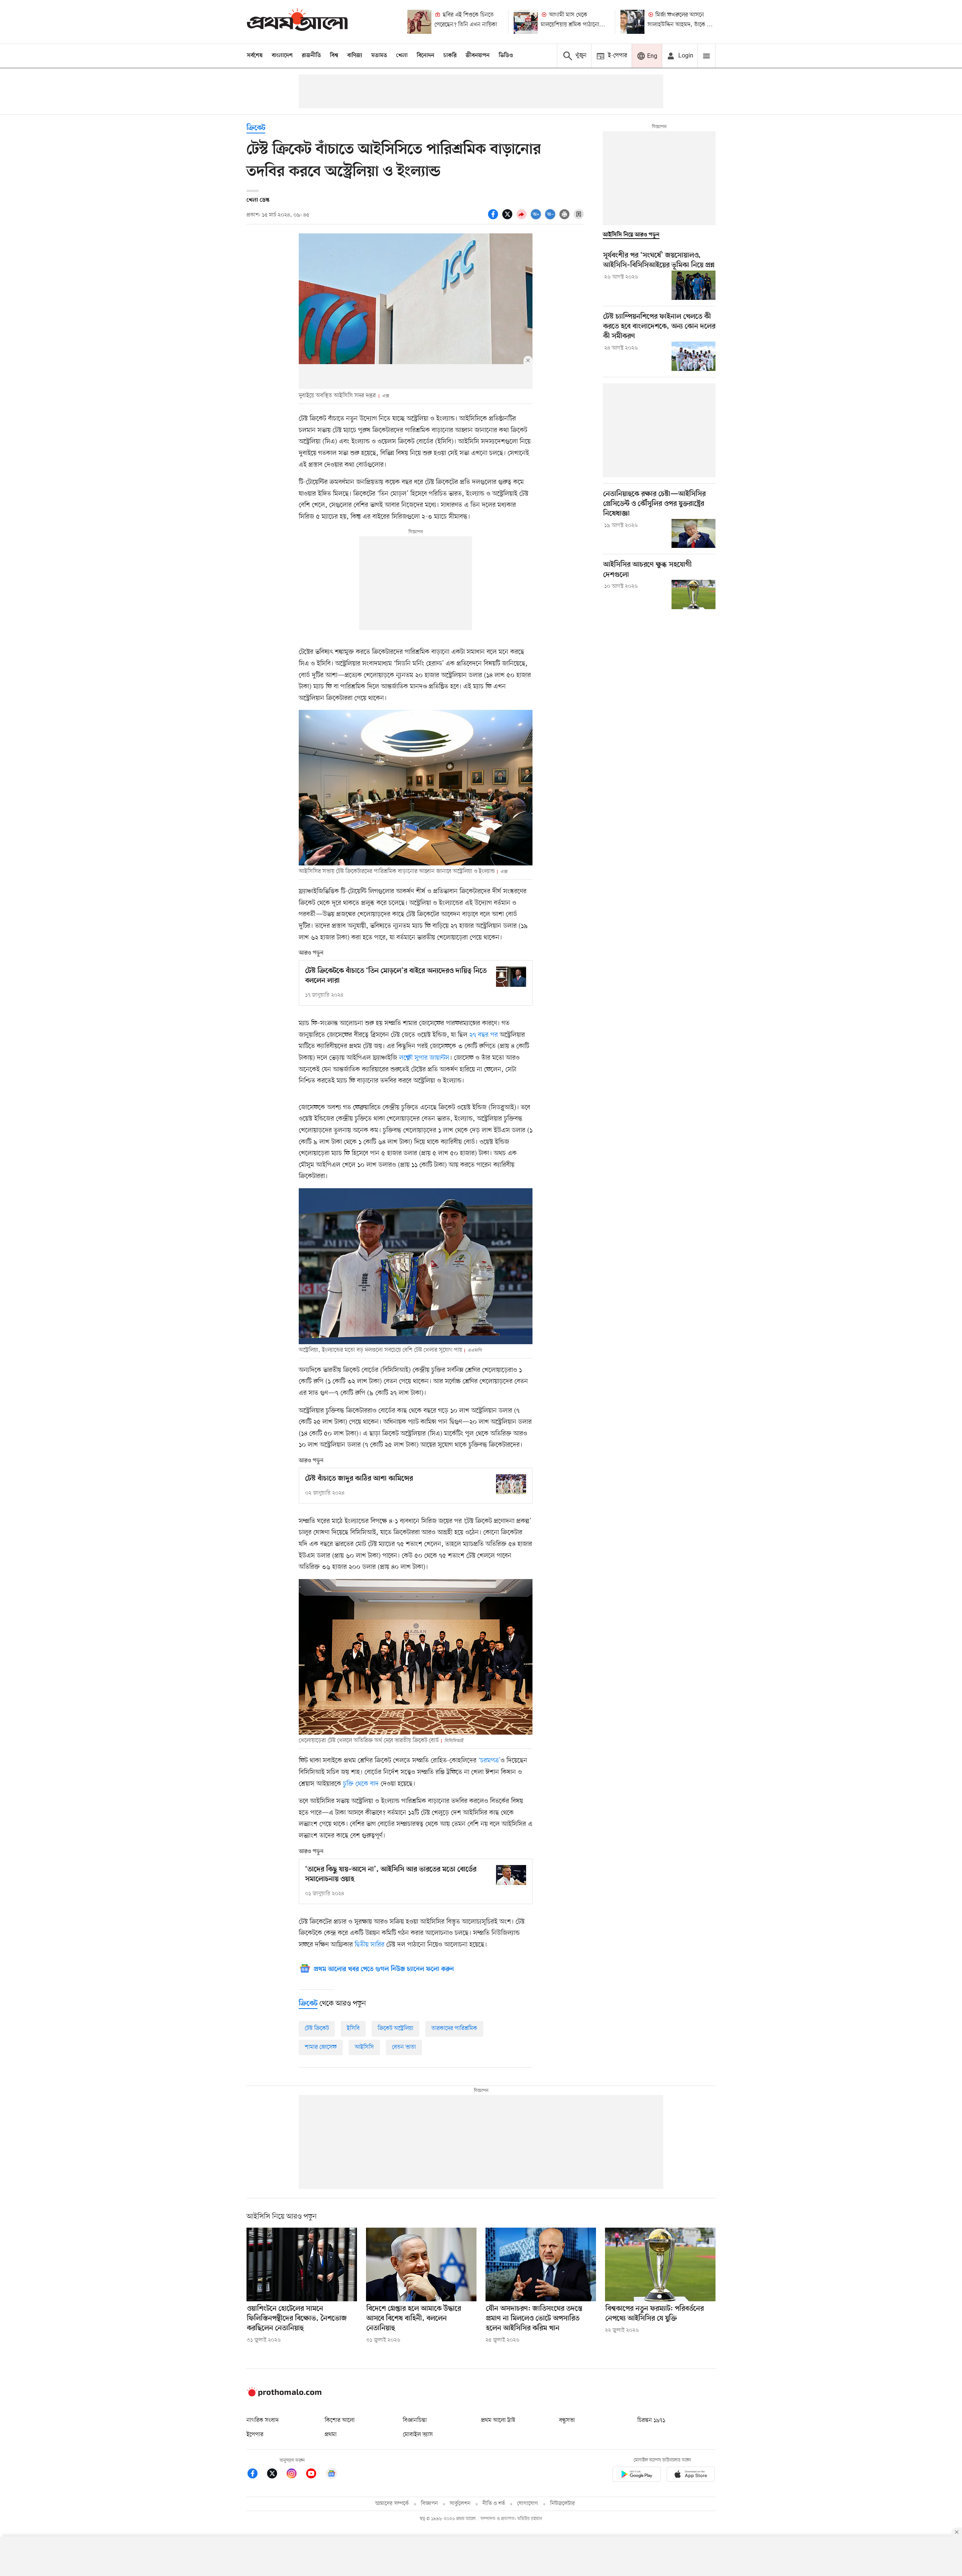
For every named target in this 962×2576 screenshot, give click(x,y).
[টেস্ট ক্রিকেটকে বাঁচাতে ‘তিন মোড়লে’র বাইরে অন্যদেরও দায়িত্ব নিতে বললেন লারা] (511, 976)
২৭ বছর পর (484, 1035)
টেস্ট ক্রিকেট (317, 2028)
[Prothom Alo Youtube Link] (315, 2475)
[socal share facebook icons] (494, 218)
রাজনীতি (311, 56)
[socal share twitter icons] (508, 218)
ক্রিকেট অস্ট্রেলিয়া (396, 2028)
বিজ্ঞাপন (429, 2504)
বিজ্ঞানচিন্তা (415, 2420)
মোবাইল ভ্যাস (418, 2435)
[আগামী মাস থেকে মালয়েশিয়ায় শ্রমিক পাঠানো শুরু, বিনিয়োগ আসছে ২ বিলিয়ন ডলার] (526, 22)
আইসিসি (364, 2047)
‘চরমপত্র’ (489, 1761)
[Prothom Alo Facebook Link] (256, 2475)
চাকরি (450, 56)
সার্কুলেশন (460, 2504)
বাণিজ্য (355, 56)
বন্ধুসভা (567, 2420)
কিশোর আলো (340, 2420)
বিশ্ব (334, 56)
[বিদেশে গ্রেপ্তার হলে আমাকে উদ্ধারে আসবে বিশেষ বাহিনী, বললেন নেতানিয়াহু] (421, 2264)
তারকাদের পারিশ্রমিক (454, 2028)
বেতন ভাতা (404, 2047)
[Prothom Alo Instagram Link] (295, 2475)
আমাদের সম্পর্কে (392, 2504)
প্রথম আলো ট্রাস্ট (498, 2420)
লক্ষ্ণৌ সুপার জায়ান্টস (424, 1058)
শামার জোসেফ (321, 2047)
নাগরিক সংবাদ (262, 2420)
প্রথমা (331, 2435)
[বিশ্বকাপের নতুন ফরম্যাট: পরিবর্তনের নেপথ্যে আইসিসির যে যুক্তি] (660, 2264)
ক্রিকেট (256, 128)
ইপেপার (255, 2435)
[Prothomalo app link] (637, 2475)
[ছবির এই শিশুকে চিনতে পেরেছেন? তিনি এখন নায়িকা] (419, 22)
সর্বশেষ (255, 56)
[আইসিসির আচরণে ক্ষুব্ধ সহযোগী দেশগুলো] (694, 594)
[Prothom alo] (297, 22)
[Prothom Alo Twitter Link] (276, 2475)
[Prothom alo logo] (284, 2395)
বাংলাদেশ (282, 56)
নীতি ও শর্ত (494, 2504)
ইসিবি (353, 2028)
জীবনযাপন (478, 56)
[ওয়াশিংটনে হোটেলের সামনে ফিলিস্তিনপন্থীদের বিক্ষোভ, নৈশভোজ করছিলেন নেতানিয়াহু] (302, 2264)
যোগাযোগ (528, 2504)
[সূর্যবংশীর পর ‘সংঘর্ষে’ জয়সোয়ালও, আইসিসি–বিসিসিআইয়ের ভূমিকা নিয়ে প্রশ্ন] (694, 285)
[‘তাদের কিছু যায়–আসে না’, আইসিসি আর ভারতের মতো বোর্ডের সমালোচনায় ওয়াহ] (511, 1875)
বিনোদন (426, 56)
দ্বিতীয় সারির (370, 1945)
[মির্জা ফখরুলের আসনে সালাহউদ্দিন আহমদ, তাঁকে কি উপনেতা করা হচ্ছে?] (632, 22)
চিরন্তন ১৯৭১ (651, 2420)
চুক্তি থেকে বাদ (361, 1784)
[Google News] (331, 2475)
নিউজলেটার (563, 2504)
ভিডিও (506, 56)
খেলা (402, 56)
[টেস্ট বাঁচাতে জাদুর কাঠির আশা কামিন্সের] (511, 1484)
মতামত (379, 56)
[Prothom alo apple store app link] (691, 2475)
